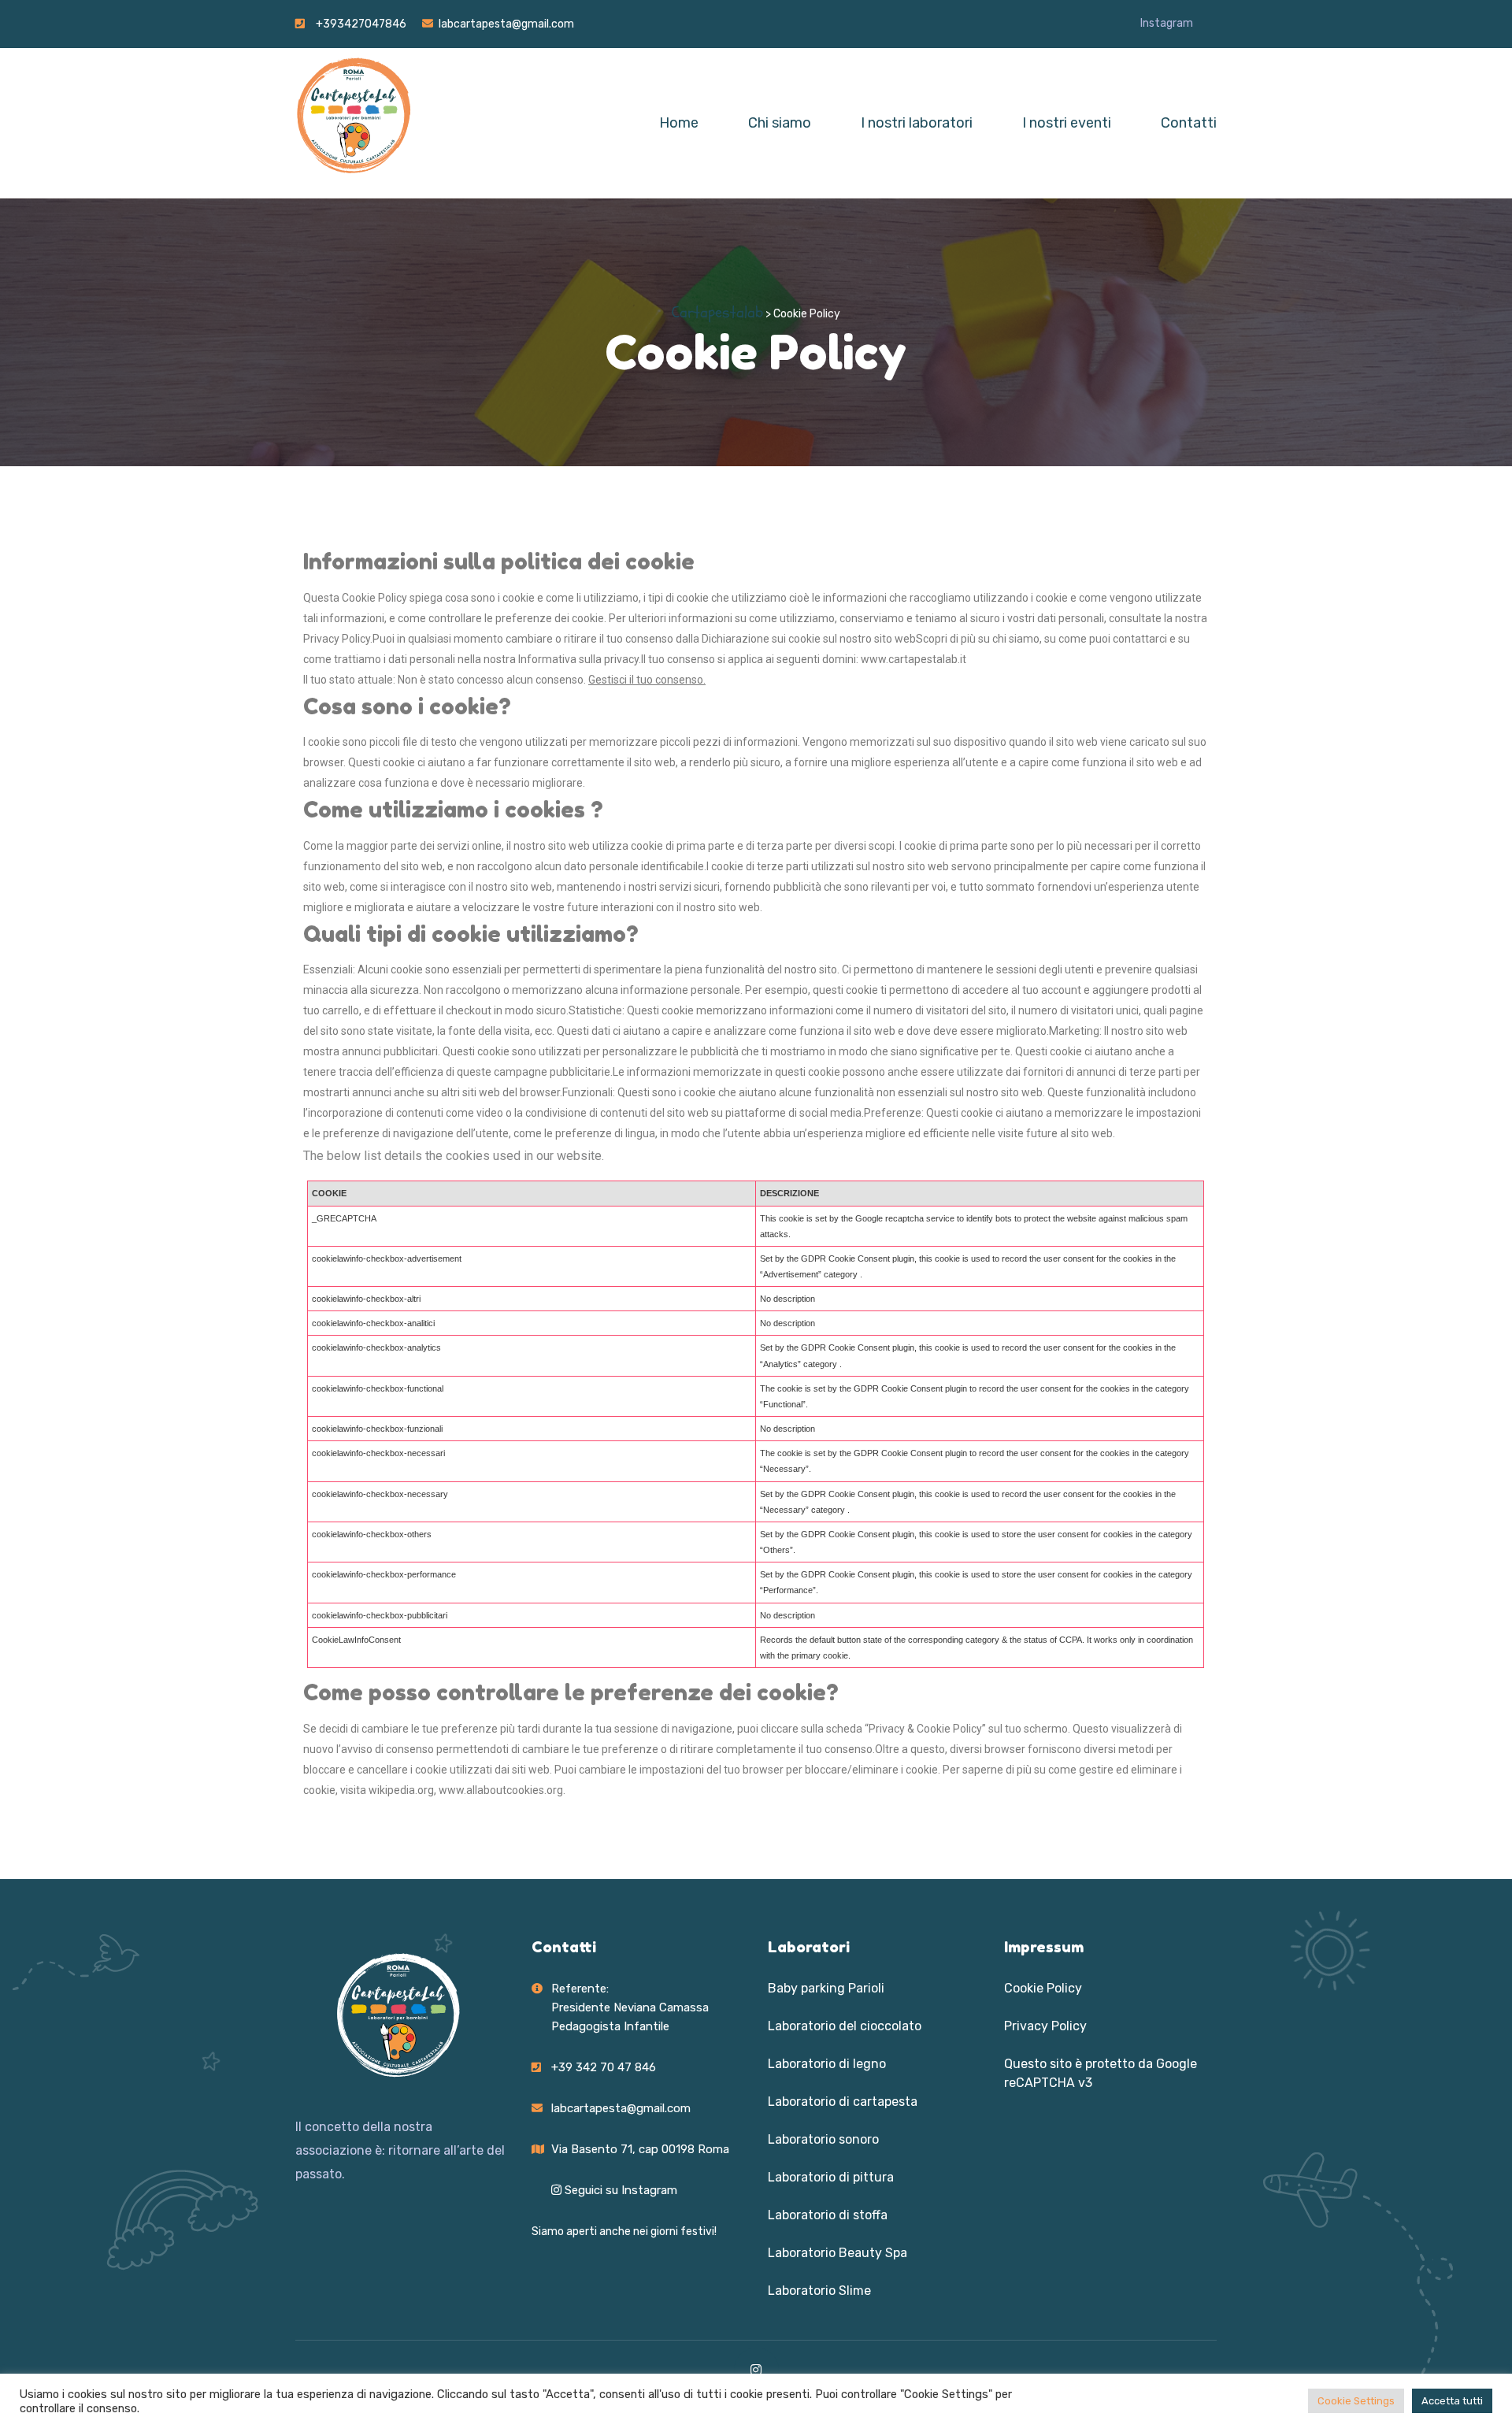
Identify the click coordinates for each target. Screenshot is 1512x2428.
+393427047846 (361, 24)
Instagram (1167, 23)
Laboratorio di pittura (831, 2177)
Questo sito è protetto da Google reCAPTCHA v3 (1101, 2073)
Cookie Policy (1043, 1988)
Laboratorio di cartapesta (843, 2102)
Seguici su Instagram (619, 2190)
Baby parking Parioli (826, 1988)
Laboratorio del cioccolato (845, 2026)
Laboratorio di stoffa (828, 2215)
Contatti (1189, 123)
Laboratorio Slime (819, 2291)
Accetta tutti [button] (1452, 2401)
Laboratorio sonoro (823, 2139)
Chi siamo (780, 123)
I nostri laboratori (917, 123)
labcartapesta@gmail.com (506, 24)
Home (679, 123)
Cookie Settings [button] (1356, 2401)
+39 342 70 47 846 (604, 2067)
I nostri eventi (1067, 123)
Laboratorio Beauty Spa (838, 2253)
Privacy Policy (1045, 2026)
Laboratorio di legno (827, 2064)
